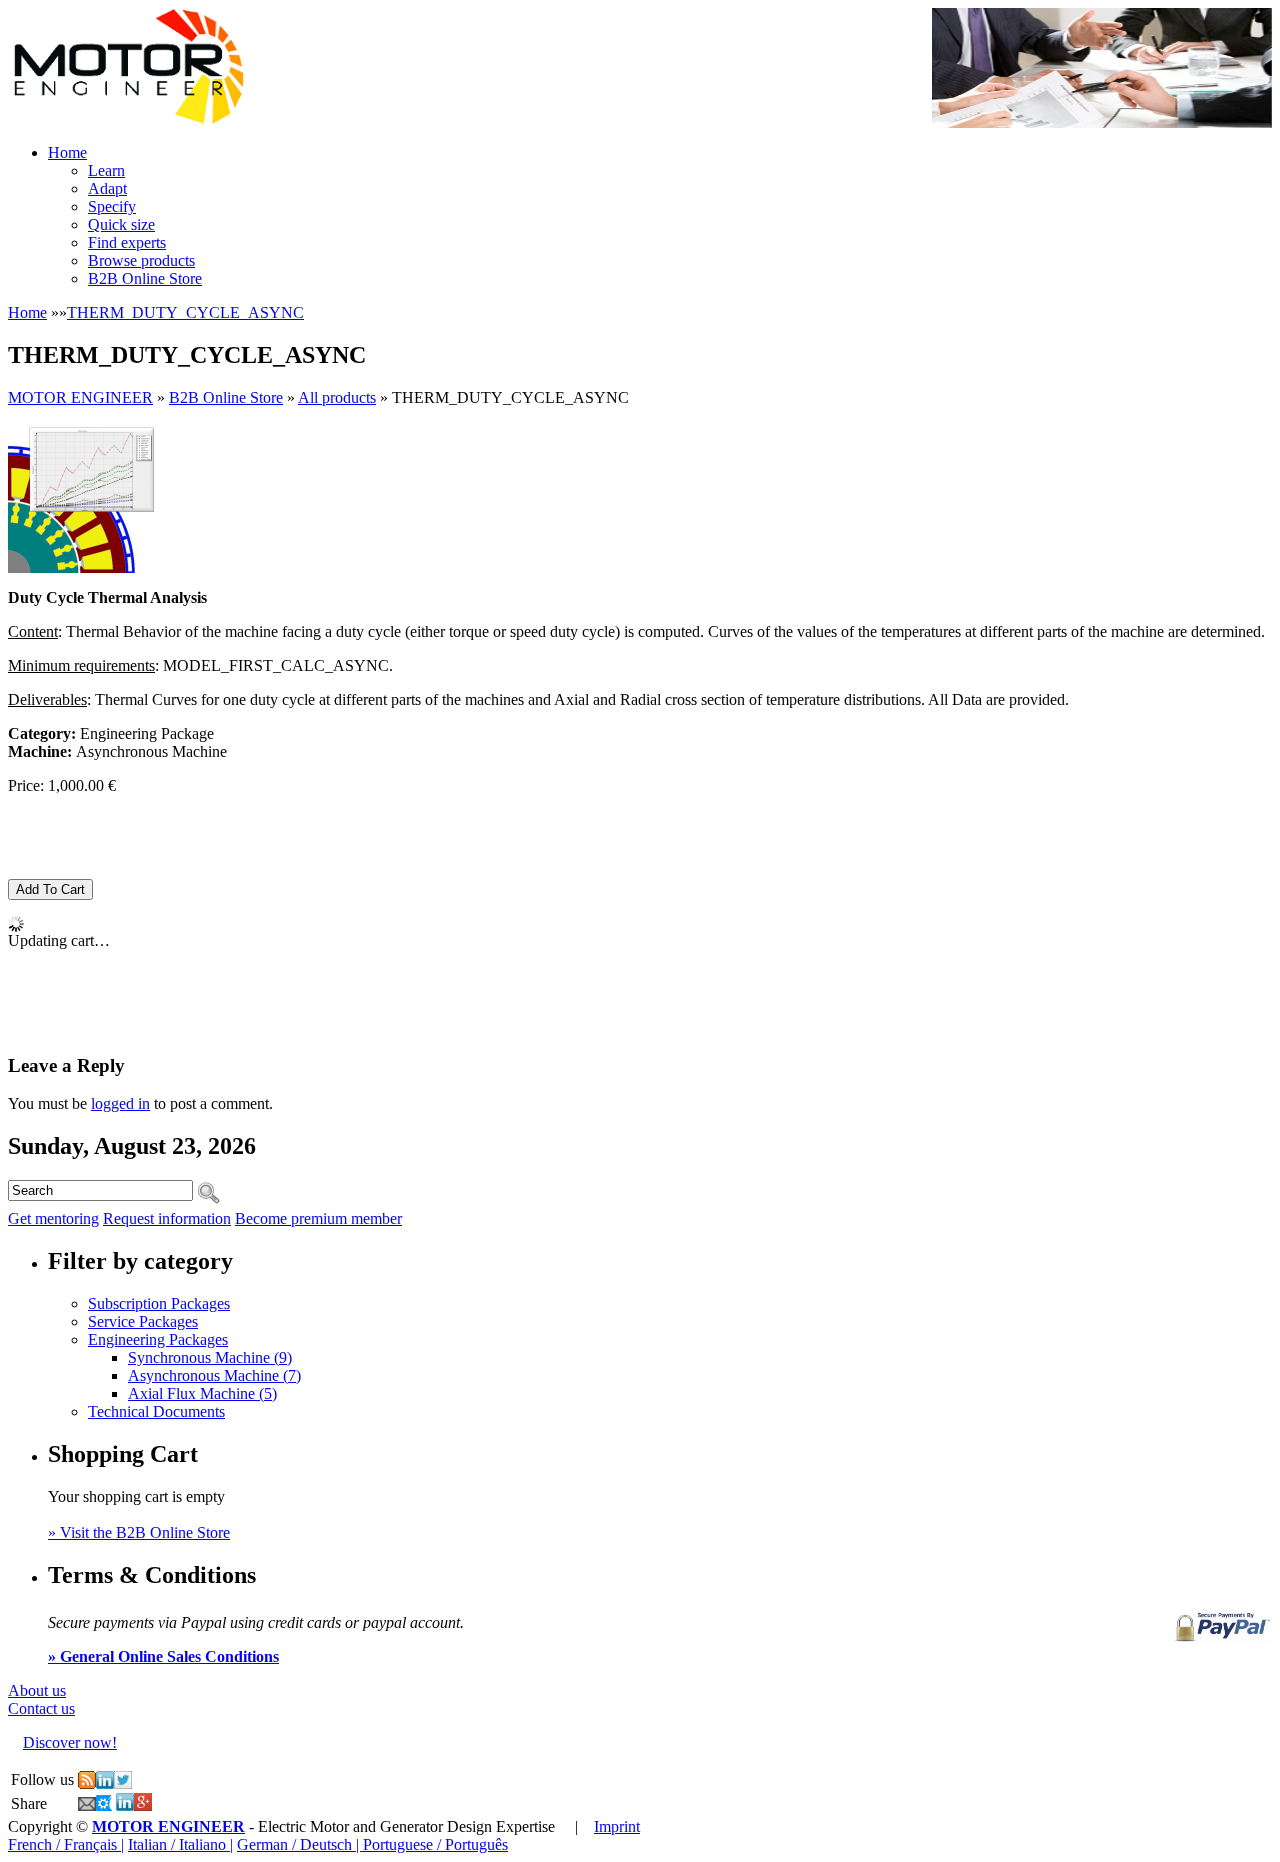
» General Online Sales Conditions (163, 1656)
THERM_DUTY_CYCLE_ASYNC (185, 312)
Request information (167, 1218)
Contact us (41, 1708)
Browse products (141, 260)
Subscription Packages (159, 1303)
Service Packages (143, 1321)
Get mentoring (53, 1218)
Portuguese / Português (435, 1844)
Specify (112, 206)
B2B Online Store (145, 278)
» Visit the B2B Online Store (139, 1532)
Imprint (617, 1826)
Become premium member (318, 1218)
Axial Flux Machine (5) (202, 1393)
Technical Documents (156, 1411)
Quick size (121, 224)
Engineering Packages (158, 1339)
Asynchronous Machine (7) (214, 1375)
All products (337, 397)
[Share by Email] (87, 1805)
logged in (120, 1103)
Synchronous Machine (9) (210, 1357)
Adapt (107, 188)
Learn (106, 170)
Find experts (127, 242)
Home (67, 152)
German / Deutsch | (300, 1844)
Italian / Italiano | (180, 1844)
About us (37, 1690)
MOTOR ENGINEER (80, 397)
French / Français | (66, 1844)
